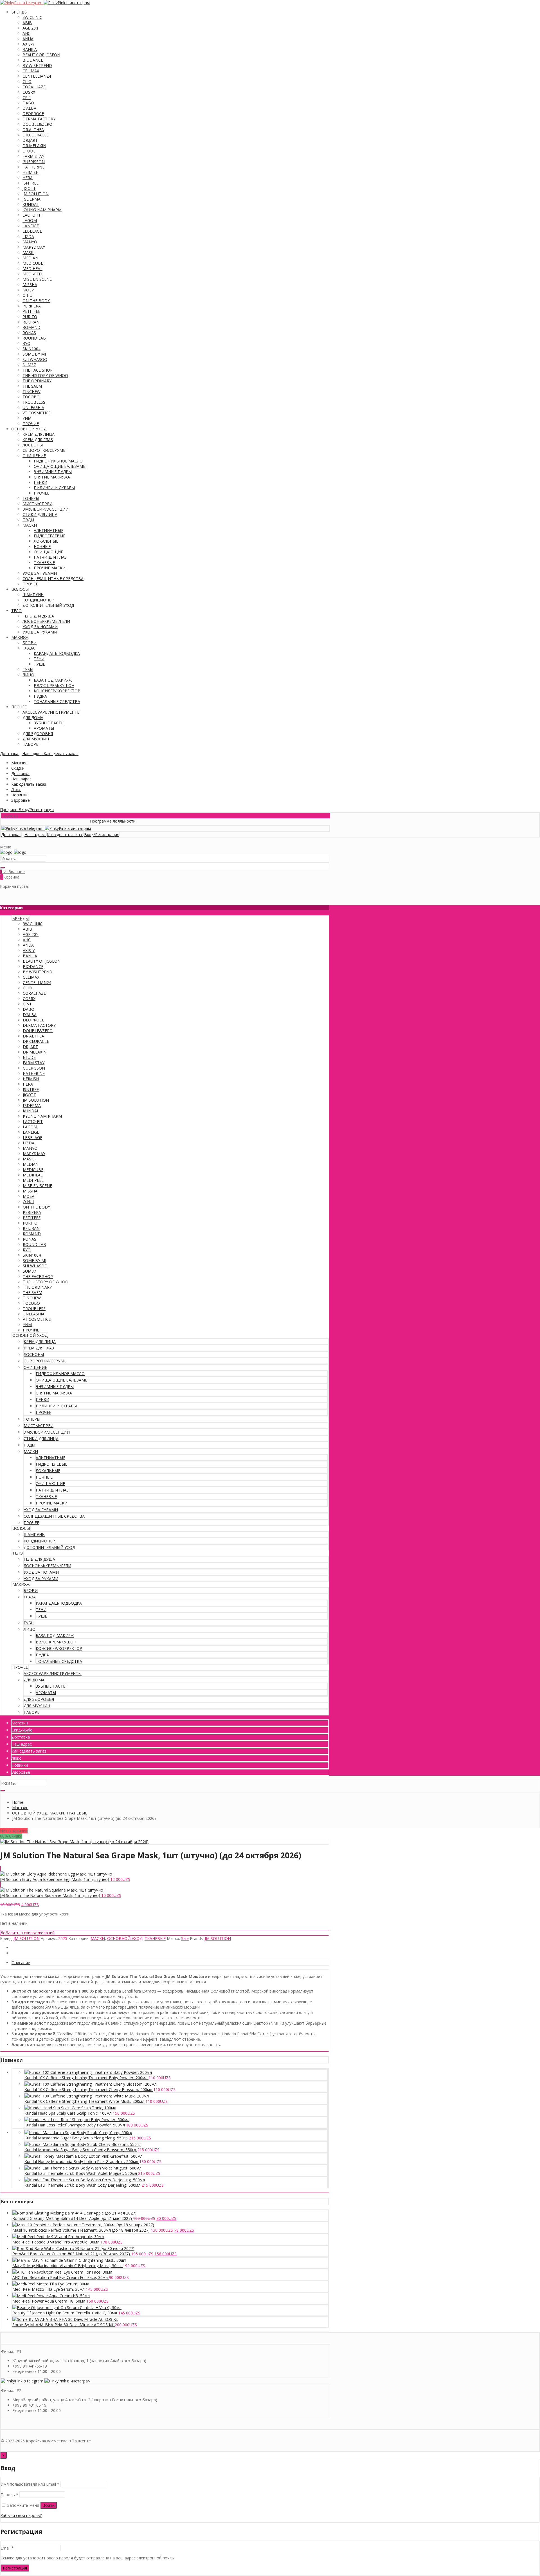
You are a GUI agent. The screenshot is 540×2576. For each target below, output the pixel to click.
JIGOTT (29, 188)
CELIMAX (31, 71)
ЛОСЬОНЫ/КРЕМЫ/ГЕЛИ (46, 621)
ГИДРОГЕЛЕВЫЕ (49, 536)
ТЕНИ (39, 659)
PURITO (30, 317)
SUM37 (29, 365)
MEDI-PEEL (33, 274)
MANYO (30, 242)
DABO (28, 103)
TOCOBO (31, 397)
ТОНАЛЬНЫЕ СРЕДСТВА (57, 701)
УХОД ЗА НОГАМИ (40, 627)
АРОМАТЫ (44, 728)
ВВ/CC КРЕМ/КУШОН (54, 685)
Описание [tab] (21, 1963)
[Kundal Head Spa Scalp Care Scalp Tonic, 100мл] (70, 2108)
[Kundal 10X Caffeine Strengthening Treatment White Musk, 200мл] (87, 2096)
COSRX (29, 92)
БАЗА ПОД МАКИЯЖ (53, 680)
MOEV (28, 290)
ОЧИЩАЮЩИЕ (48, 552)
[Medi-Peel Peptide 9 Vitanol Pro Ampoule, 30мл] (58, 2237)
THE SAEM (32, 386)
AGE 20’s (30, 28)
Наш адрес (21, 779)
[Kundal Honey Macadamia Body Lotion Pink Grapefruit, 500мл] (84, 2156)
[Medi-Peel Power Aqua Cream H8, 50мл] (51, 2296)
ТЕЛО (16, 611)
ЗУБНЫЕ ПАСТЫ (49, 723)
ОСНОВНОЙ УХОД (29, 429)
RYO (26, 343)
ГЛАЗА (29, 648)
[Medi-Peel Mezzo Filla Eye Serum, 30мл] (51, 2284)
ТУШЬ (40, 664)
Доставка (20, 773)
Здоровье (21, 800)
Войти (49, 2505)
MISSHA (30, 285)
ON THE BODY (36, 301)
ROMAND (31, 327)
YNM (27, 418)
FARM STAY (33, 156)
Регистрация (15, 2568)
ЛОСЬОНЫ (33, 445)
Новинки (19, 795)
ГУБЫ (28, 669)
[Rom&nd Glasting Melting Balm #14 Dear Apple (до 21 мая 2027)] (74, 2213)
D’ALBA (29, 108)
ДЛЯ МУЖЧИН (36, 739)
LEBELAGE (32, 231)
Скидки (18, 768)
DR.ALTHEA (33, 130)
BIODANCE (33, 60)
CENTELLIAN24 (37, 76)
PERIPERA (32, 306)
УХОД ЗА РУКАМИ (40, 632)
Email (7, 2548)
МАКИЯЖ (20, 637)
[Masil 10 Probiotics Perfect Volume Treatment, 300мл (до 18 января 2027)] (83, 2225)
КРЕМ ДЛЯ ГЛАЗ (38, 440)
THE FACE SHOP (38, 370)
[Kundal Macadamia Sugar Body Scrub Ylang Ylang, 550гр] (78, 2133)
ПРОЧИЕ (31, 424)
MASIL (28, 252)
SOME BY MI (34, 354)
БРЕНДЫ (19, 12)
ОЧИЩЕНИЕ (34, 456)
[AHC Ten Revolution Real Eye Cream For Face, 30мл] (62, 2272)
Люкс (16, 790)
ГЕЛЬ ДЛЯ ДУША (38, 616)
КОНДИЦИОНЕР (38, 600)
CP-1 (27, 97)
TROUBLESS (34, 402)
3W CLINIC (32, 17)
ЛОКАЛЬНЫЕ (46, 541)
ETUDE (29, 151)
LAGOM (30, 220)
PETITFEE (31, 311)
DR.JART (30, 140)
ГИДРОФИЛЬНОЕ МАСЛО (58, 461)
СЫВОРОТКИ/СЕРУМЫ (44, 450)
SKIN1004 (31, 349)
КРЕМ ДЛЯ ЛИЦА (39, 434)
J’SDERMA (31, 199)
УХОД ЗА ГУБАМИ (40, 573)
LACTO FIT (32, 215)
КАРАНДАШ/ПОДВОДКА (57, 653)
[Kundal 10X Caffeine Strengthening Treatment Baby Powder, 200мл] (88, 2072)
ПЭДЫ (28, 520)
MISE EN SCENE (37, 279)
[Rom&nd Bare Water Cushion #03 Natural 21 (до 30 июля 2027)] (73, 2248)
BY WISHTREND (37, 65)
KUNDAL (31, 204)
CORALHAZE (34, 87)
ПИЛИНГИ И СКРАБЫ (54, 488)
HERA (28, 178)
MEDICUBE (33, 263)
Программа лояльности (73, 821)
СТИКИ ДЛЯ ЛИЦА (40, 514)
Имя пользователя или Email (30, 2484)
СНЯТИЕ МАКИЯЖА (52, 477)
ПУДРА (40, 696)
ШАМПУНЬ (33, 595)
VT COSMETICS (37, 413)
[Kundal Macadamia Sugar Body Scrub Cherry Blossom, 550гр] (83, 2144)
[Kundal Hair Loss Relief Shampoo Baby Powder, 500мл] (77, 2120)
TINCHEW (31, 391)
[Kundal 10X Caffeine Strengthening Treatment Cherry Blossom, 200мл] (91, 2084)
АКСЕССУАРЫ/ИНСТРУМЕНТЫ (51, 712)
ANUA (28, 39)
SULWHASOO (35, 359)
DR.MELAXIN (34, 146)
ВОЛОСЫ (20, 589)
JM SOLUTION (36, 194)
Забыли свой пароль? (21, 2515)
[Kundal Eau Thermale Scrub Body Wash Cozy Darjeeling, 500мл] (85, 2180)
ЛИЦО (28, 675)
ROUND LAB (34, 338)
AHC (26, 33)
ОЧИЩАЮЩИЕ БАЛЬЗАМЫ (60, 466)
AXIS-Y (28, 44)
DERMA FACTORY (39, 119)
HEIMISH (31, 172)
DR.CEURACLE (36, 135)
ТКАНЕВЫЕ (44, 562)
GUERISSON (34, 162)
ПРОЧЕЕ (41, 493)
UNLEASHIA (33, 407)
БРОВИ (30, 643)
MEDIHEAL (32, 269)
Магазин (19, 763)
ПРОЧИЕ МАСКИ (50, 568)
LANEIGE (31, 226)
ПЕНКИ (40, 482)
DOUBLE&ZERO (37, 124)
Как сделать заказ (29, 784)
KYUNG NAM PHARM (42, 210)
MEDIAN (30, 258)
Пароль (9, 2495)
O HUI (28, 295)
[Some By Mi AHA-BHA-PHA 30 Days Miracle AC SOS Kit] (65, 2319)
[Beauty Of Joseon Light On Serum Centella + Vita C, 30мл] (67, 2307)
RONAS (29, 333)
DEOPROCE (33, 114)
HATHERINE (33, 167)
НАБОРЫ (31, 744)
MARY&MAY (34, 247)
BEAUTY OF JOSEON (41, 55)
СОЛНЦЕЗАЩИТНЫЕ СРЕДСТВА (53, 579)
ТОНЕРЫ (31, 498)
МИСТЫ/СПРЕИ (37, 504)
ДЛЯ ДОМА (33, 717)
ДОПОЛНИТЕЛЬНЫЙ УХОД (48, 605)
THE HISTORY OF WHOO (45, 375)
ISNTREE (31, 183)
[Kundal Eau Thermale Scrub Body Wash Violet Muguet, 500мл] (83, 2168)
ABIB (27, 23)
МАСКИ (30, 525)
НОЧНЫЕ (42, 546)
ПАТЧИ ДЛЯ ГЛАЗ (50, 557)
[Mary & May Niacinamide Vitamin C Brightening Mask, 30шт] (69, 2260)
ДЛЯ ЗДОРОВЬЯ (38, 734)
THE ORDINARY (37, 381)
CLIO (27, 81)
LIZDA (28, 236)
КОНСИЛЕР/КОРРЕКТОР (57, 691)
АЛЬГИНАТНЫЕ (49, 530)
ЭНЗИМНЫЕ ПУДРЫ (53, 472)
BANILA (30, 49)
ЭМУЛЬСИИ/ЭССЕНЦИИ (46, 509)
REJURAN (31, 322)
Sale (185, 1938)
